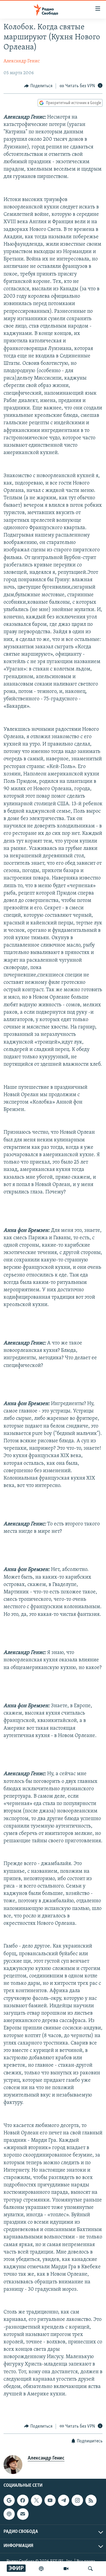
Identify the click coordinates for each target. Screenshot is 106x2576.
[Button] (38, 86)
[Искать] (90, 2569)
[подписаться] (23, 2514)
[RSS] (91, 2500)
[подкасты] (41, 2569)
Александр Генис (22, 61)
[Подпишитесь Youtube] (50, 2500)
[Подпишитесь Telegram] (64, 2500)
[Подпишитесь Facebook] (23, 2500)
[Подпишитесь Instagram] (77, 2500)
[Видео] (66, 2569)
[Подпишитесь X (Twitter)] (37, 2500)
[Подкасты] (9, 2514)
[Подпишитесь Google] (9, 2500)
